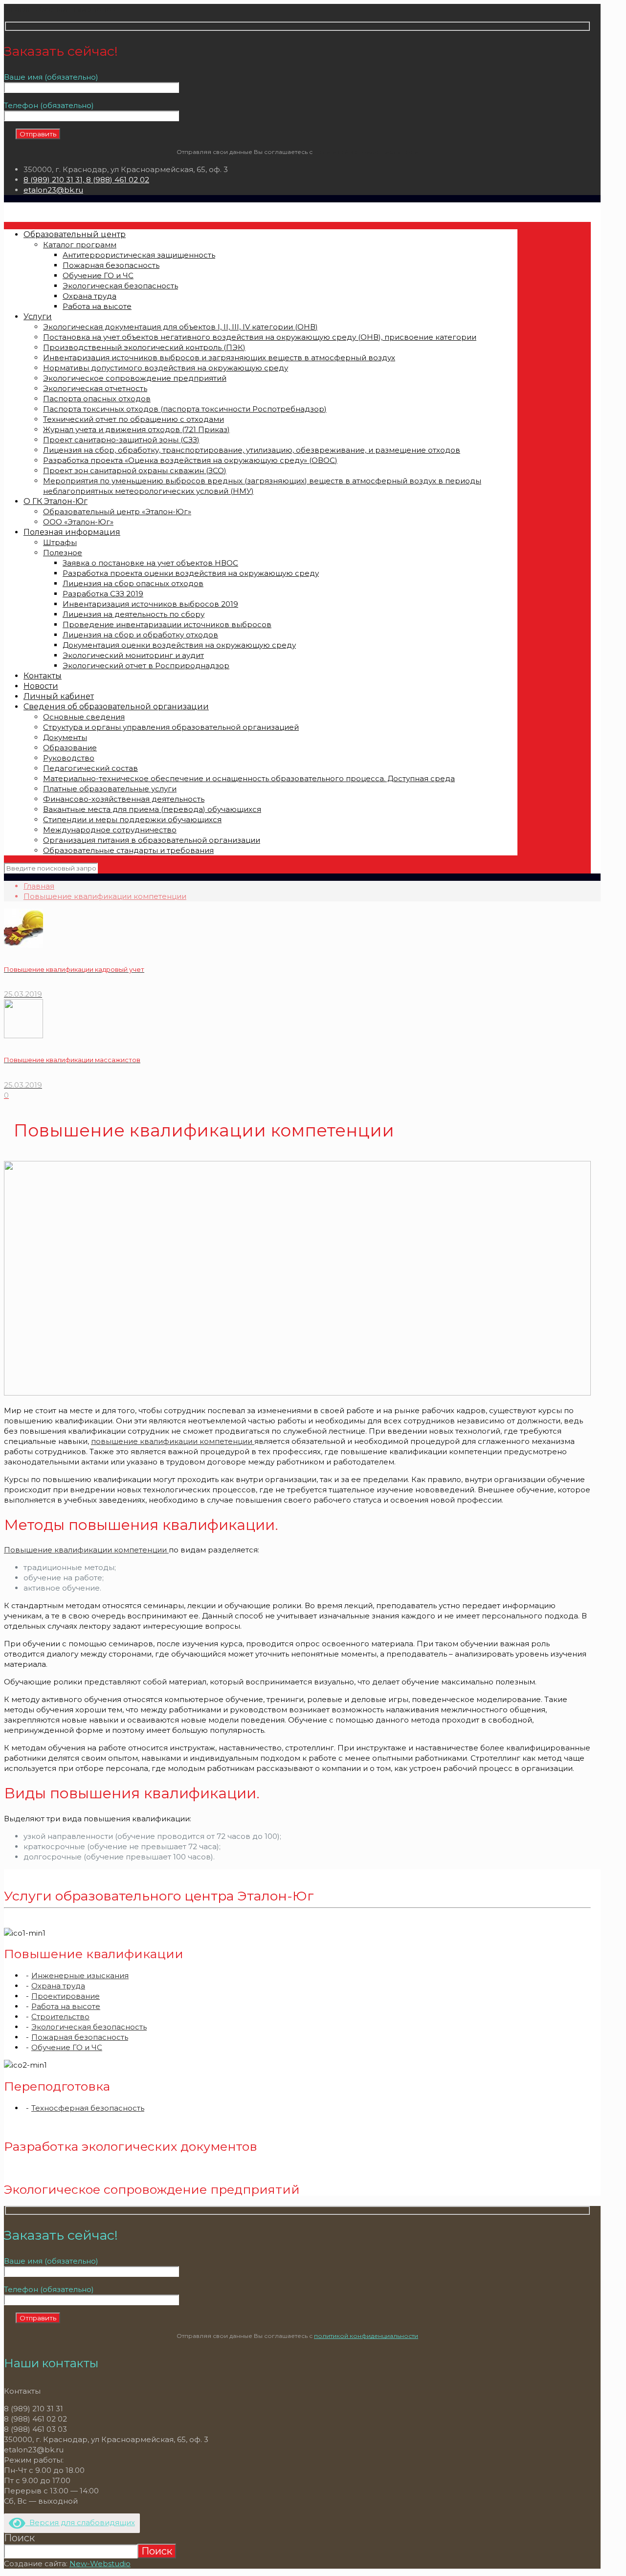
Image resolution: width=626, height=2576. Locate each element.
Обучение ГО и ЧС (67, 2047)
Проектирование (66, 1996)
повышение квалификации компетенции (173, 1441)
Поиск (19, 2538)
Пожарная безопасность (80, 2037)
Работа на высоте (66, 2006)
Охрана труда (58, 1986)
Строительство (60, 2017)
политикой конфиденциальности (366, 152)
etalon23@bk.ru (53, 190)
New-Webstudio (100, 2564)
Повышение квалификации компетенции (105, 896)
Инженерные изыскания (80, 1976)
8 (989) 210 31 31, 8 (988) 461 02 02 (86, 180)
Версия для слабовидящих (80, 2522)
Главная (39, 886)
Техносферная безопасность (88, 2108)
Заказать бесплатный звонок (60, 9)
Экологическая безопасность (89, 2027)
